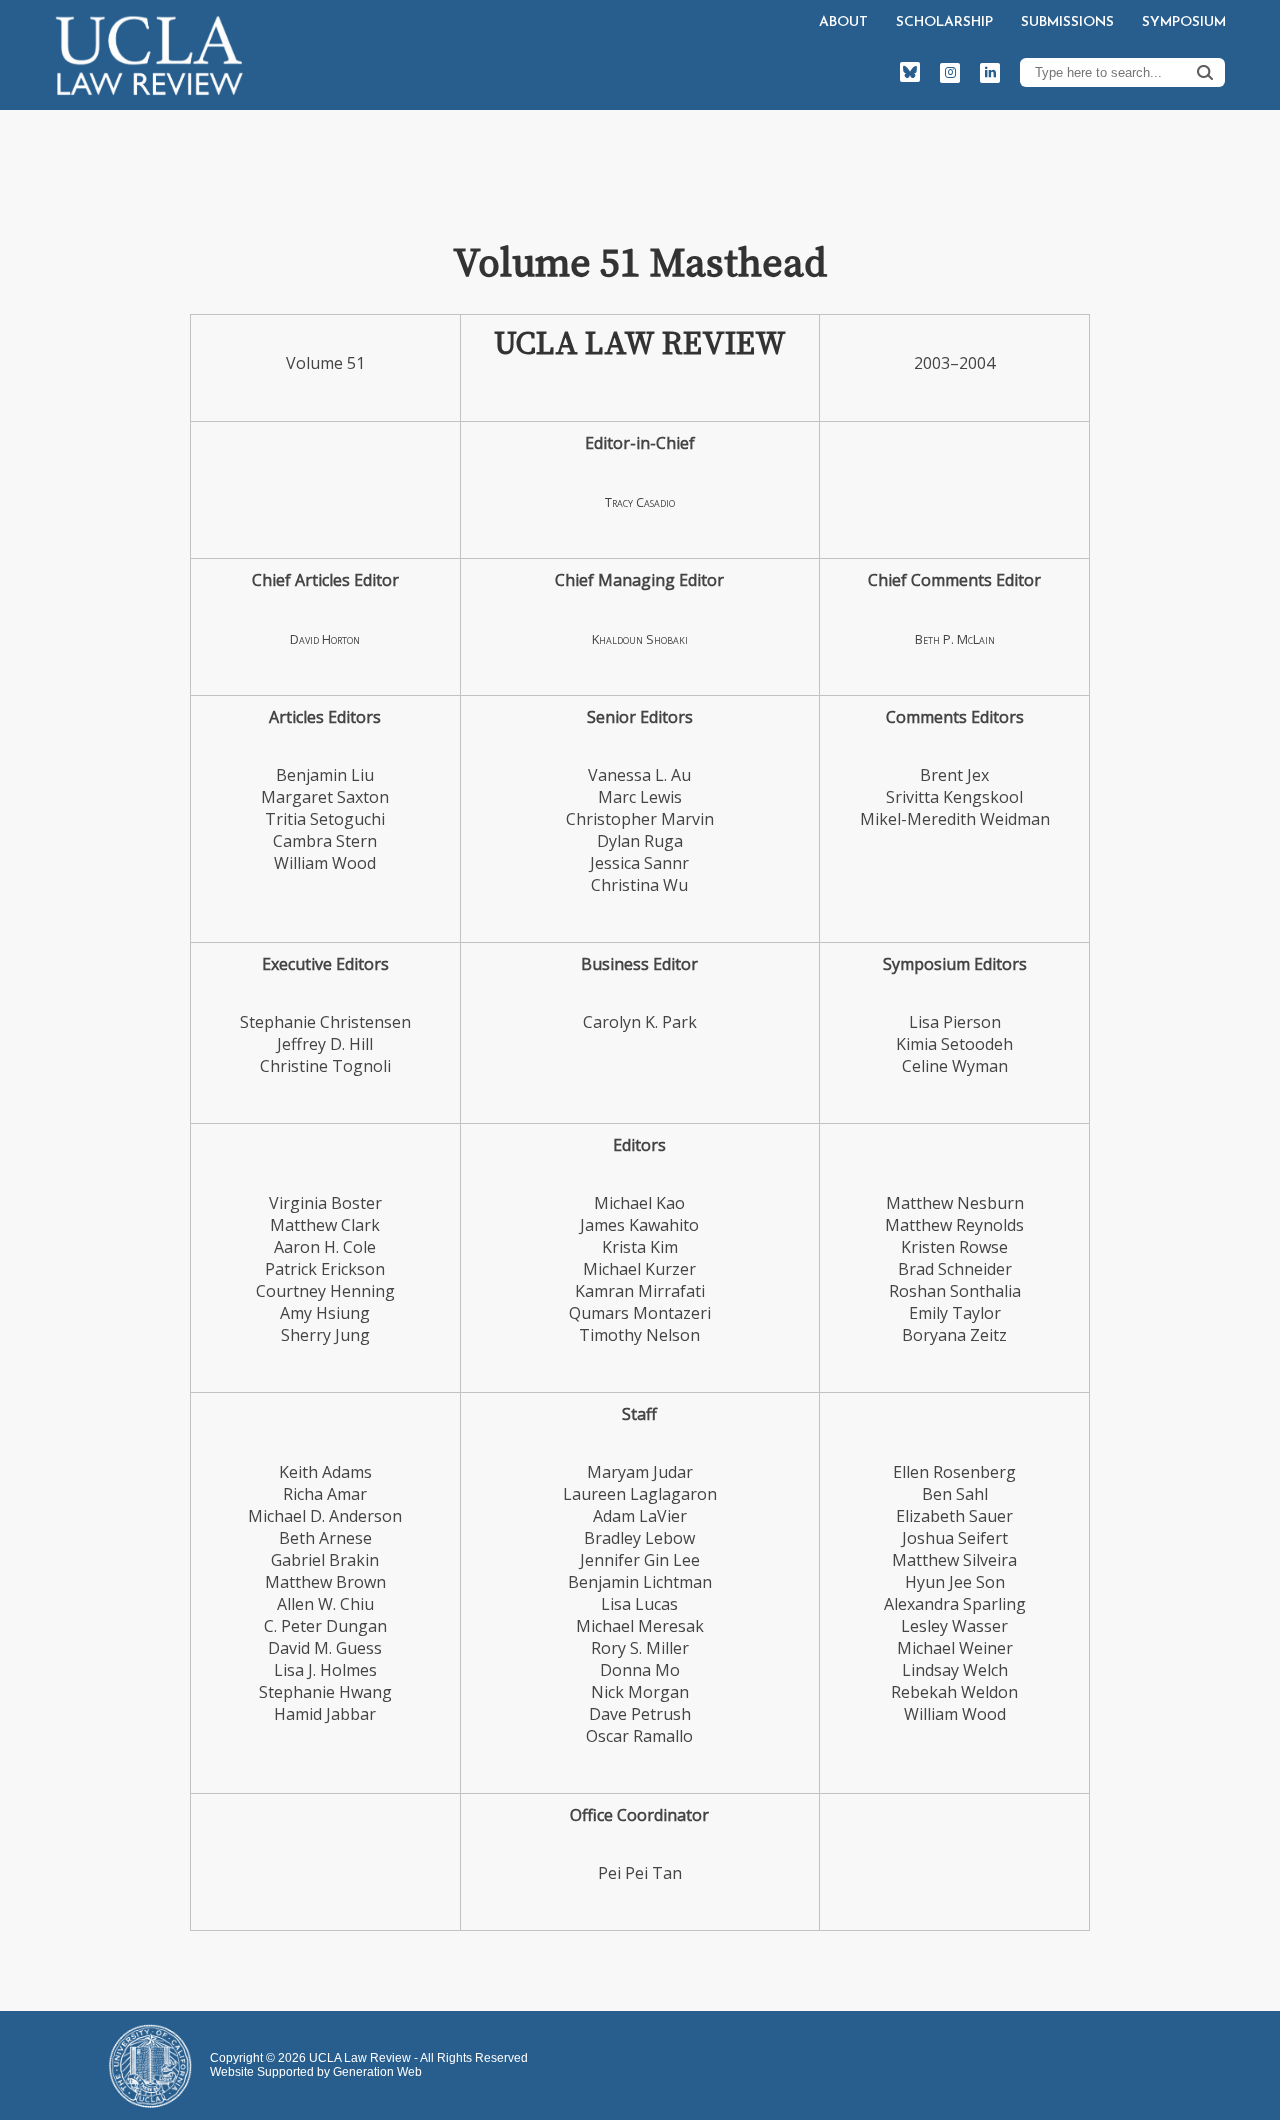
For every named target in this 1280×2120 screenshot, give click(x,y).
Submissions (1067, 22)
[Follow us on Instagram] (950, 73)
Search (1205, 72)
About (843, 22)
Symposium (1184, 22)
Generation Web (377, 2072)
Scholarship (944, 22)
